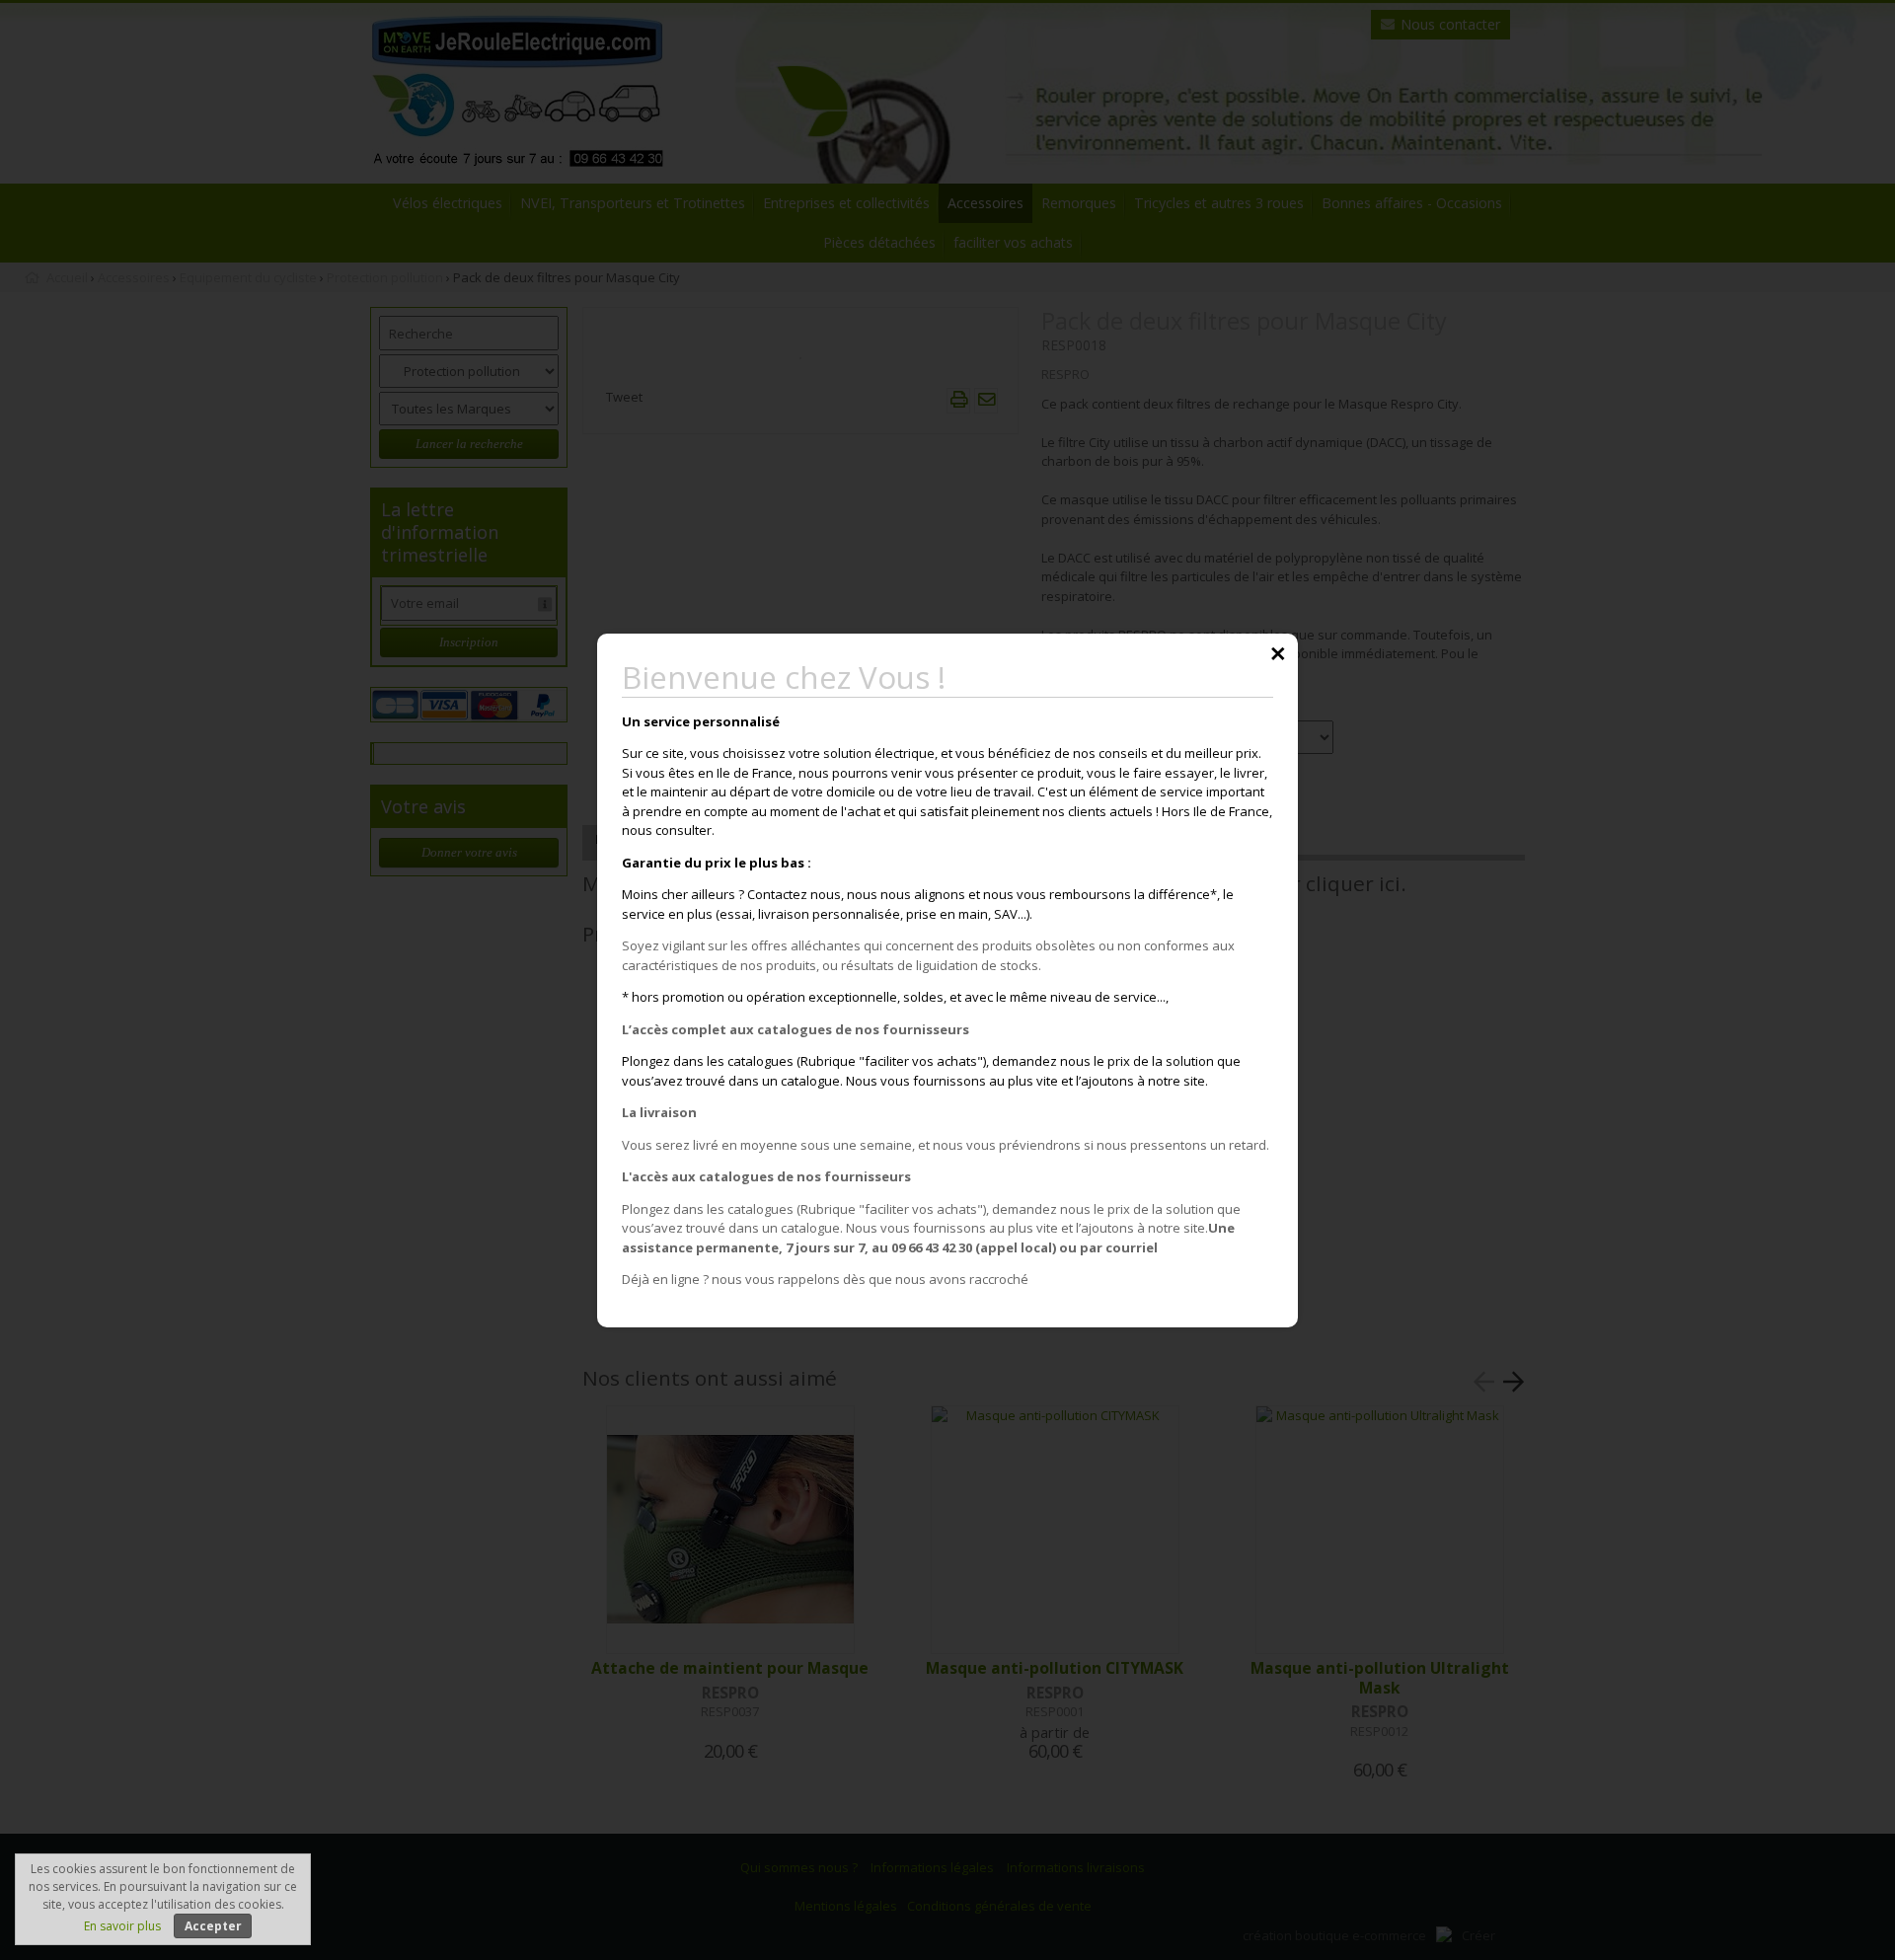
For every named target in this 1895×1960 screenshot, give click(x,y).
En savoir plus (122, 1926)
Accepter (213, 1926)
